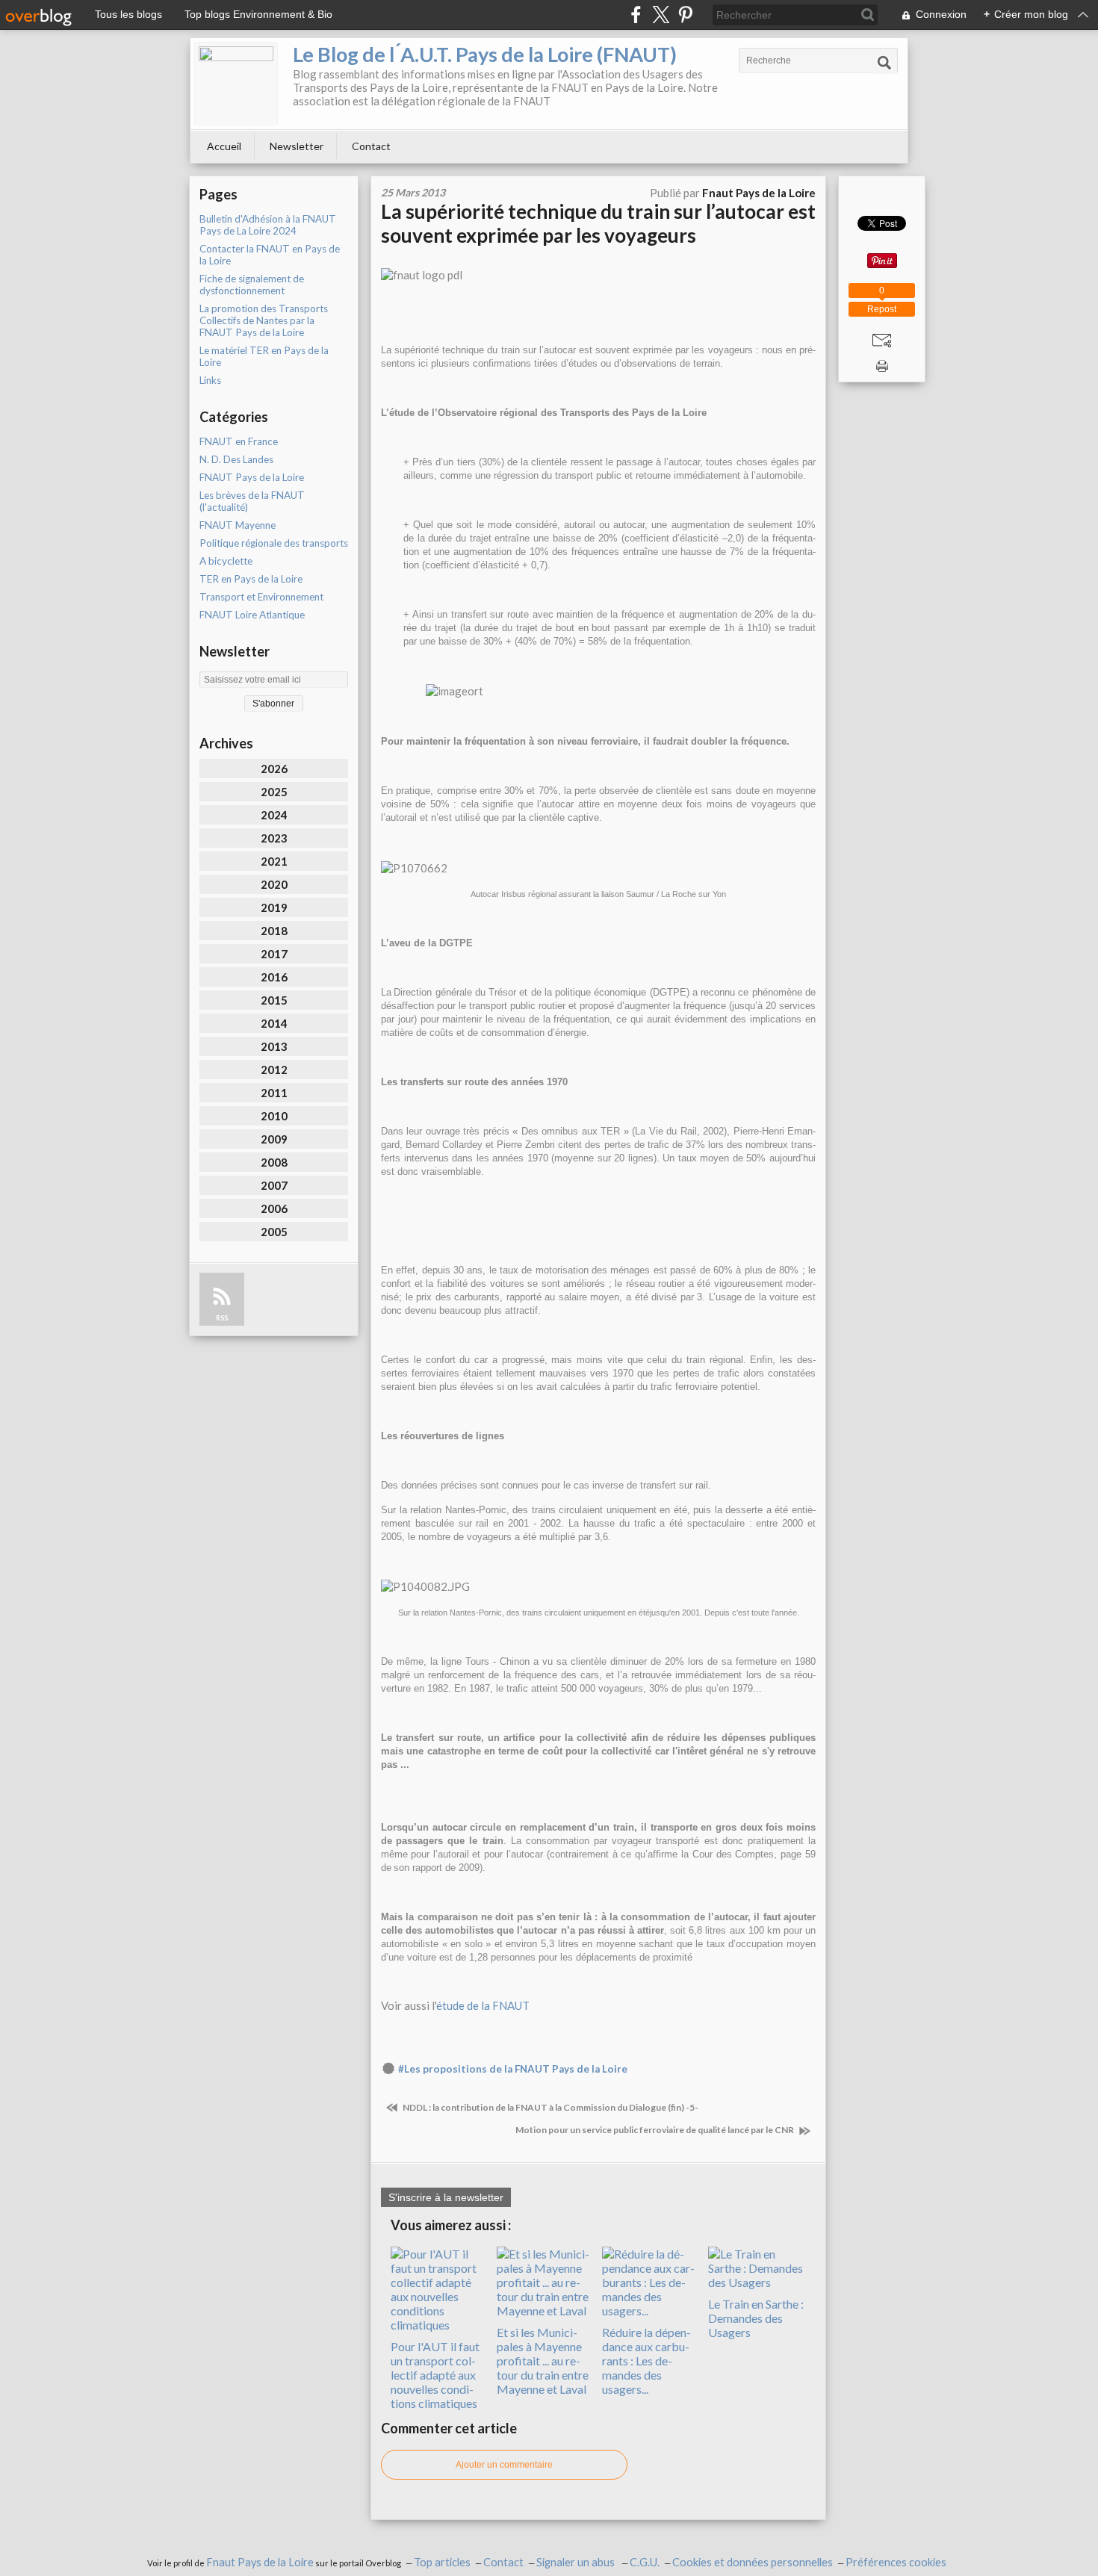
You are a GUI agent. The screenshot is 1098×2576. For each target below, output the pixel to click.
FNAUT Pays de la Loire (252, 477)
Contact (371, 146)
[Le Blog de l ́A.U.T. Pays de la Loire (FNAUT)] (236, 84)
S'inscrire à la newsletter (446, 2197)
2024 (274, 815)
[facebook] (636, 15)
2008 (274, 1162)
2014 (274, 1023)
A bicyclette (226, 561)
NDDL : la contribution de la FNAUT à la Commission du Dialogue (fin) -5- (550, 2107)
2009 (274, 1139)
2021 (274, 861)
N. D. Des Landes (236, 459)
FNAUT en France (239, 441)
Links (210, 380)
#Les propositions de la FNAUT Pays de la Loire (513, 2069)
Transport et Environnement (261, 597)
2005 (274, 1232)
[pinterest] (685, 15)
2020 (274, 884)
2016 (274, 977)
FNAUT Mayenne (238, 525)
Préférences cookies (896, 2562)
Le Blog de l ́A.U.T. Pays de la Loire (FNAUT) (485, 54)
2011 (274, 1093)
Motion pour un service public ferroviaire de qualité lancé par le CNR (655, 2130)
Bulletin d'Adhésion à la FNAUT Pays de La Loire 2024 (268, 225)
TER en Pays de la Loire (251, 579)
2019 (274, 907)
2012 (274, 1070)
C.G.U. (645, 2562)
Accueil (224, 146)
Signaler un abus (577, 2562)
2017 (274, 954)
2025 (274, 792)
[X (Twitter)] (661, 15)
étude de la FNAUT (483, 2005)
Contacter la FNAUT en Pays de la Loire (270, 255)
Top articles (442, 2562)
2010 (274, 1116)
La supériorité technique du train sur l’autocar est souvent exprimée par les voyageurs (598, 223)
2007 (274, 1185)
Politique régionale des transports (274, 543)
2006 (274, 1208)
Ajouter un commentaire (504, 2465)
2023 (274, 838)
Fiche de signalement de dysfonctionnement (252, 285)
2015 (274, 1000)
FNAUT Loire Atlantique (252, 615)
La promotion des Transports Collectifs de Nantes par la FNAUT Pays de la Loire (264, 320)
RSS (222, 1318)
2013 (274, 1046)
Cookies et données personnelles (753, 2562)
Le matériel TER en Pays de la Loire (264, 356)
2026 (274, 769)
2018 (274, 931)
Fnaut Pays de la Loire (260, 2562)
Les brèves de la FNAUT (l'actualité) (252, 501)
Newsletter (297, 146)
